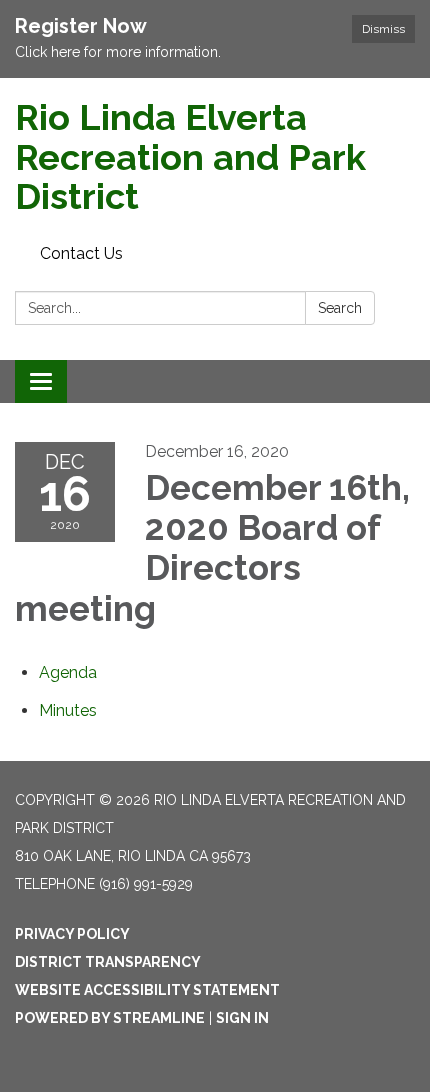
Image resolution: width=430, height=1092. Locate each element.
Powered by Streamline (110, 1018)
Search (340, 308)
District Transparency (108, 962)
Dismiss (383, 29)
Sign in (242, 1018)
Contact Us (81, 253)
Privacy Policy (72, 934)
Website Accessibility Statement (147, 990)
